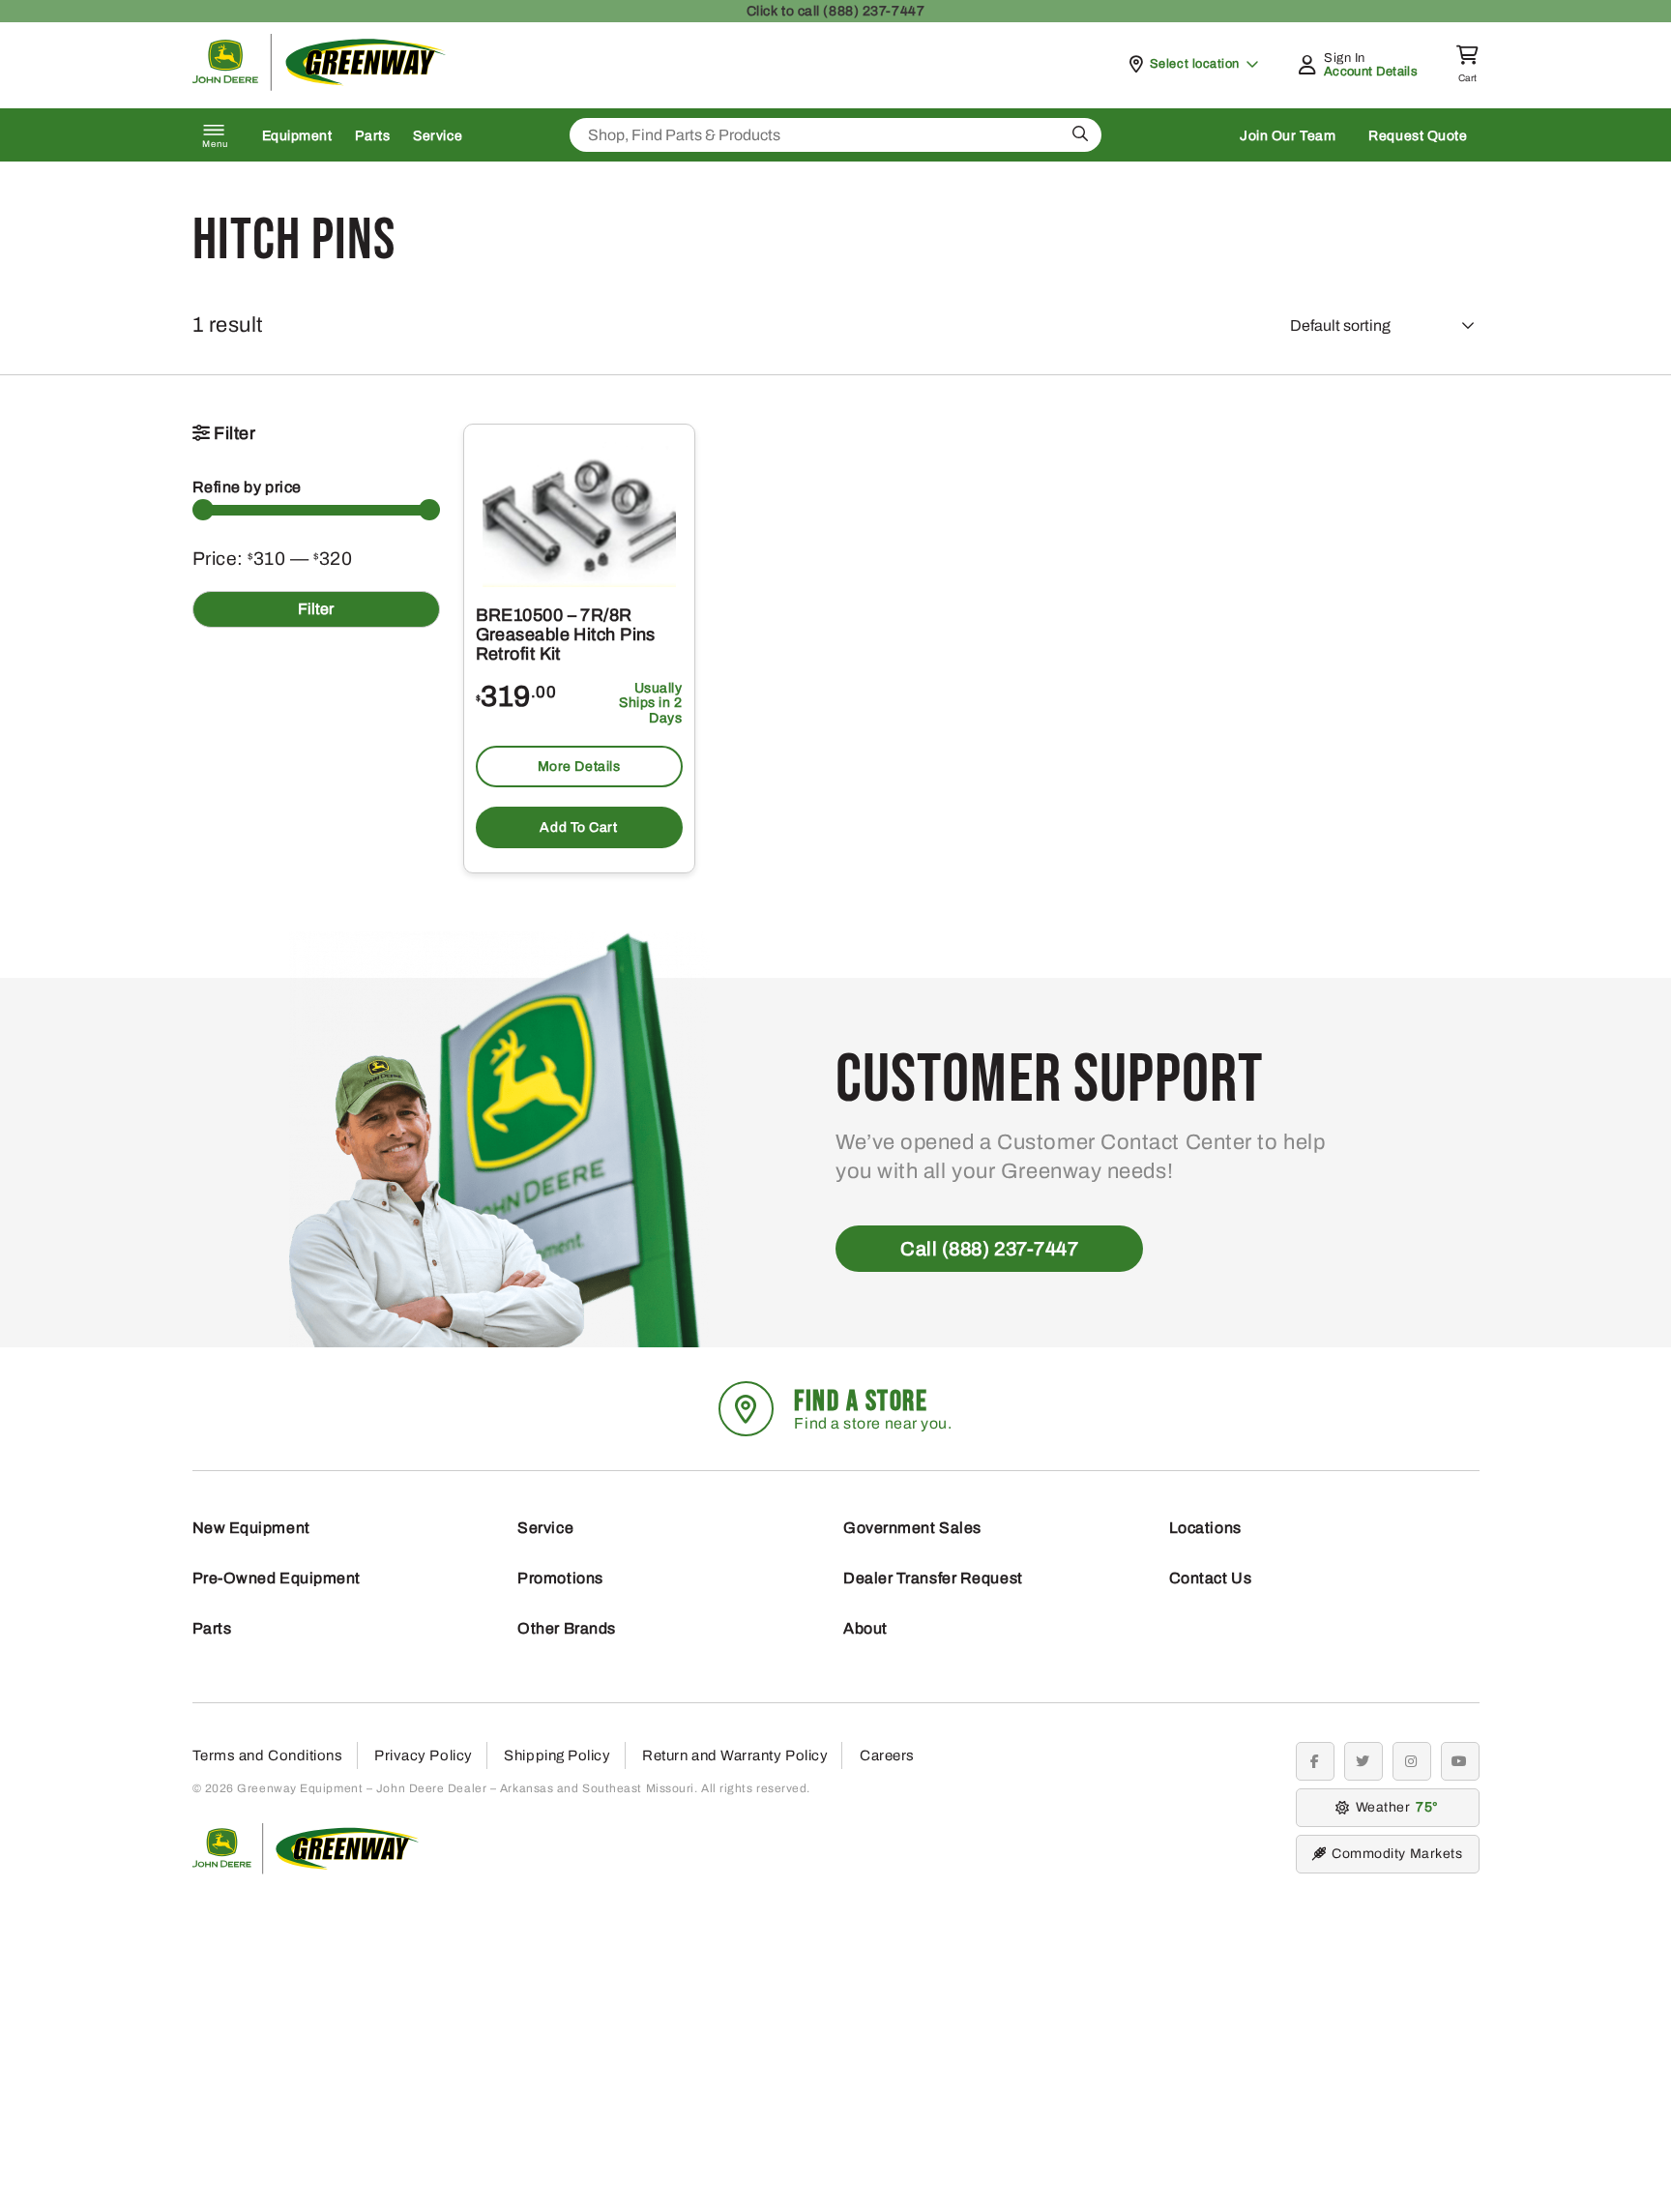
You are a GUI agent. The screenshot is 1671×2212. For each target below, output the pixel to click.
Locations (1205, 1528)
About (865, 1628)
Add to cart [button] (578, 827)
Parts (372, 136)
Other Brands (567, 1628)
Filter (316, 609)
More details (579, 767)
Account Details (1371, 72)
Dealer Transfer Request (933, 1578)
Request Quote (1418, 136)
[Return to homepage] (320, 86)
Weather (1394, 1807)
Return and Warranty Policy (735, 1755)
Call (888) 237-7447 (989, 1249)
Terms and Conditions (268, 1755)
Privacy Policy (424, 1755)
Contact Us (1211, 1578)
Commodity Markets (1397, 1854)
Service (438, 136)
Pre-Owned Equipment (277, 1578)
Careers (887, 1755)
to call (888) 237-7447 (835, 11)
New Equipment (251, 1528)
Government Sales (912, 1528)
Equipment (297, 136)
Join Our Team (1288, 136)
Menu (216, 144)
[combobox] (835, 135)
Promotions (560, 1578)
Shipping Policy (557, 1755)
